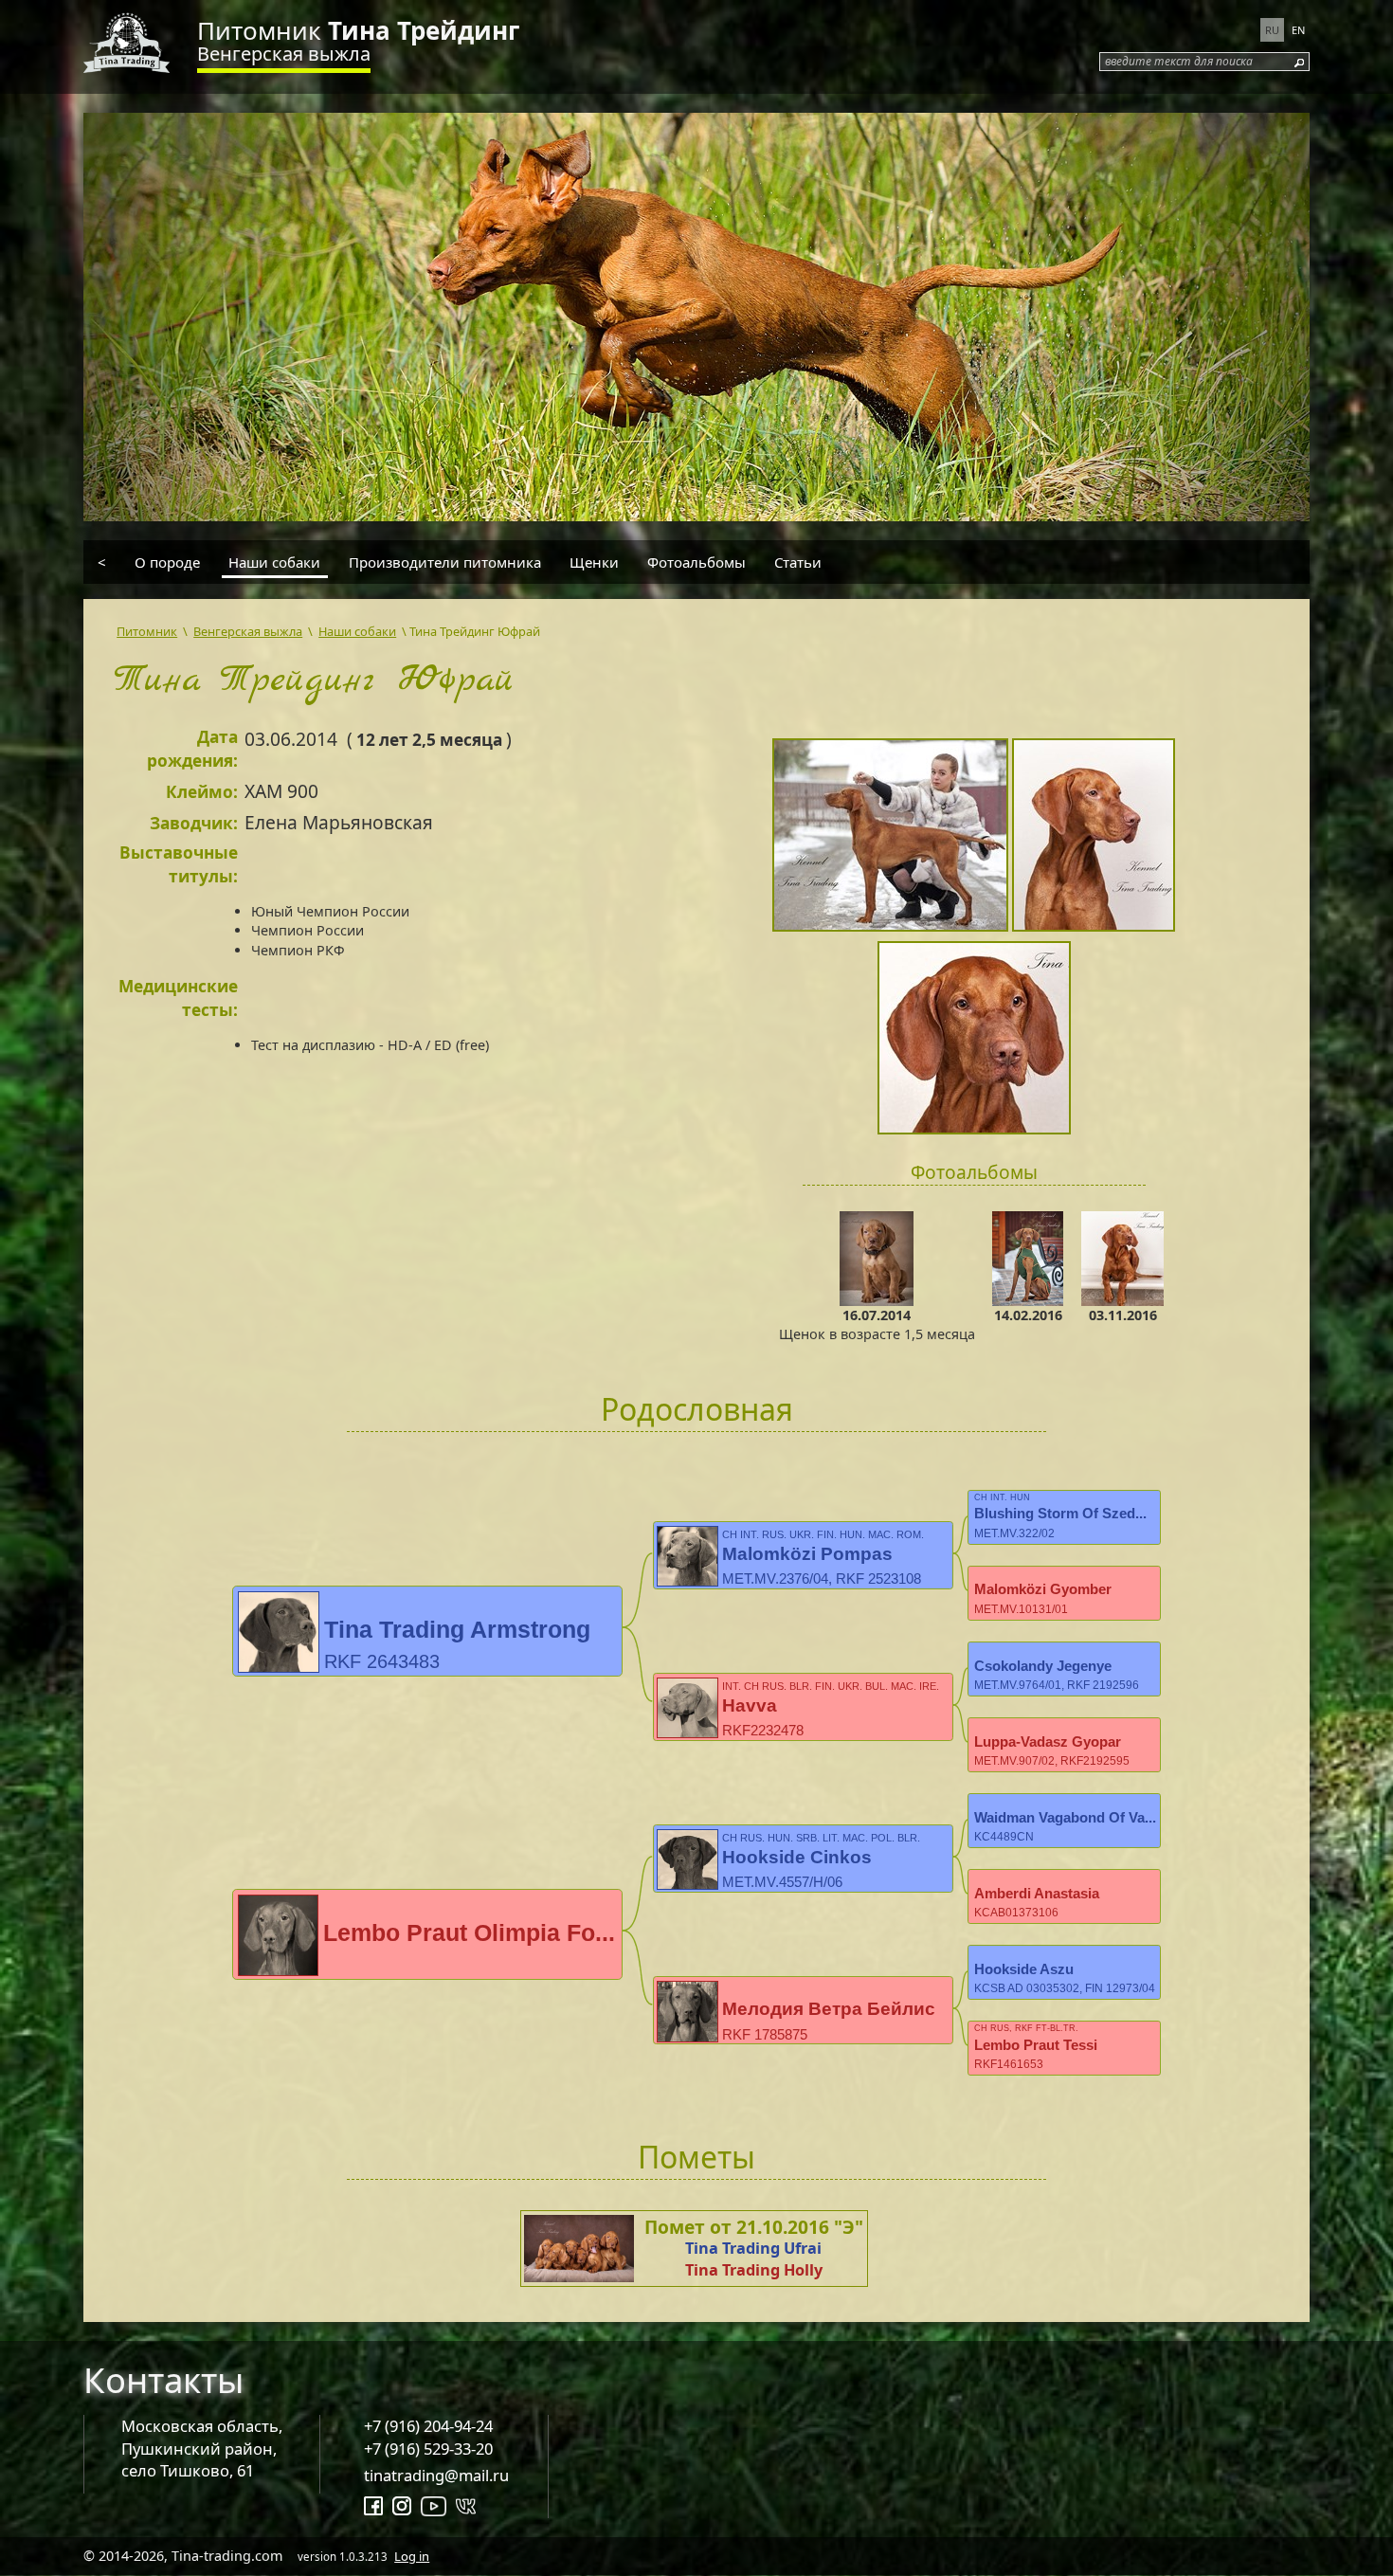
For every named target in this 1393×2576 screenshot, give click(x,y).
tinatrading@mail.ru (436, 2475)
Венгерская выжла (284, 54)
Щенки (594, 562)
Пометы (696, 2157)
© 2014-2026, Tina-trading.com (256, 2556)
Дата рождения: (192, 749)
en (1298, 30)
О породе (167, 562)
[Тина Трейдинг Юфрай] (892, 838)
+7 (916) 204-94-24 (428, 2426)
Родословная (697, 1409)
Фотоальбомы (696, 562)
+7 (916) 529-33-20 (428, 2449)
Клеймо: (202, 792)
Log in (412, 2556)
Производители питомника (445, 562)
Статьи (798, 562)
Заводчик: (194, 823)
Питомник (358, 30)
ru (1272, 30)
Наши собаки (274, 562)
